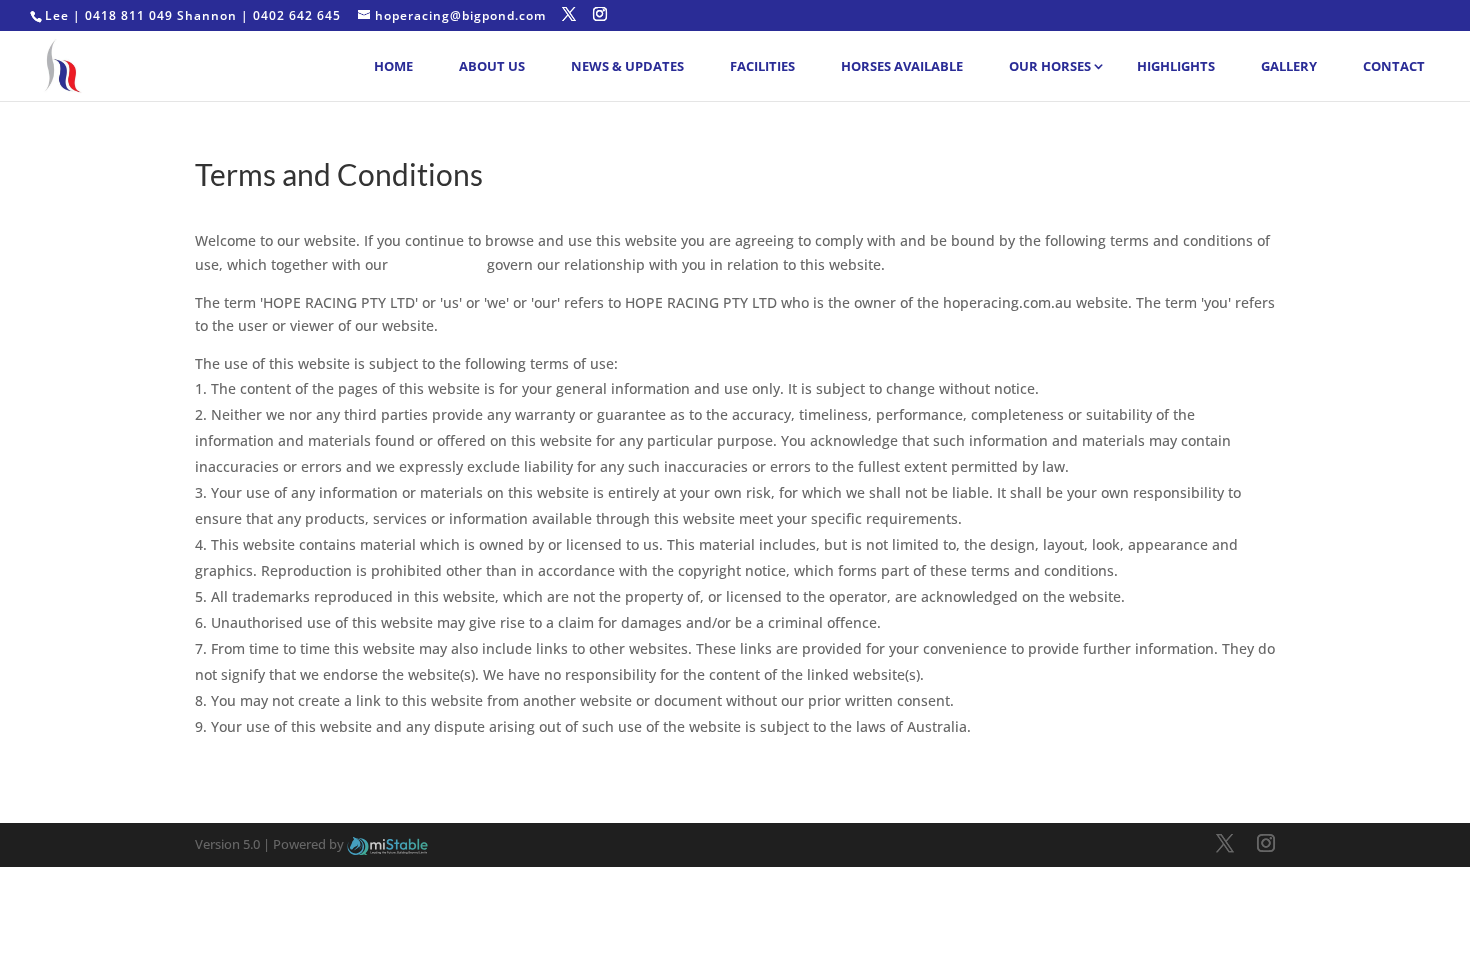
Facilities (762, 66)
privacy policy (437, 264)
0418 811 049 (129, 15)
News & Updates (627, 66)
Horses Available (902, 66)
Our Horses (1050, 66)
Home (393, 66)
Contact (1394, 66)
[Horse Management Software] (387, 844)
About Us (492, 66)
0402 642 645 (297, 15)
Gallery (1289, 66)
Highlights (1176, 66)
